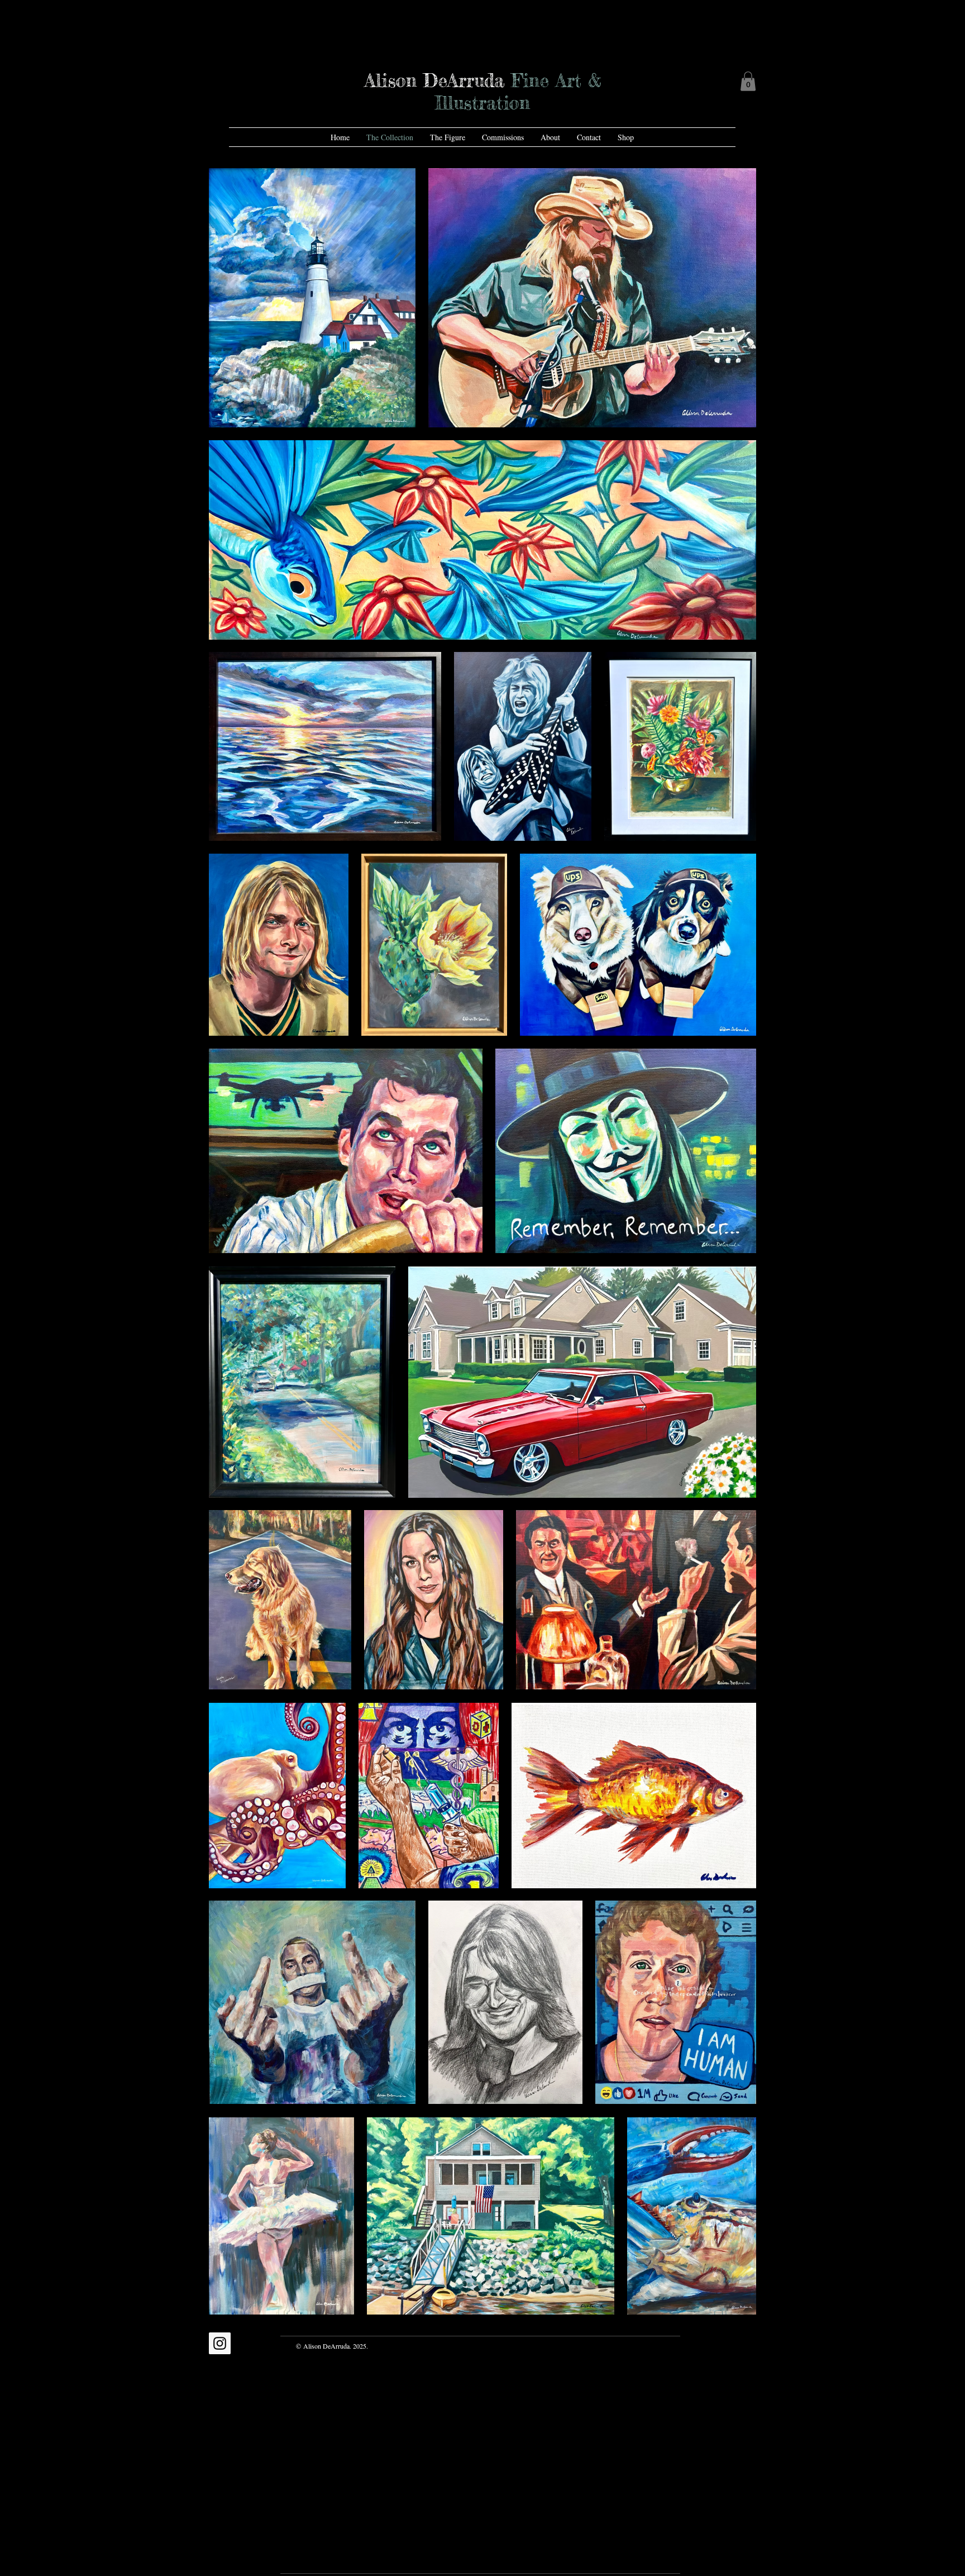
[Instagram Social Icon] (220, 2343)
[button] (748, 81)
